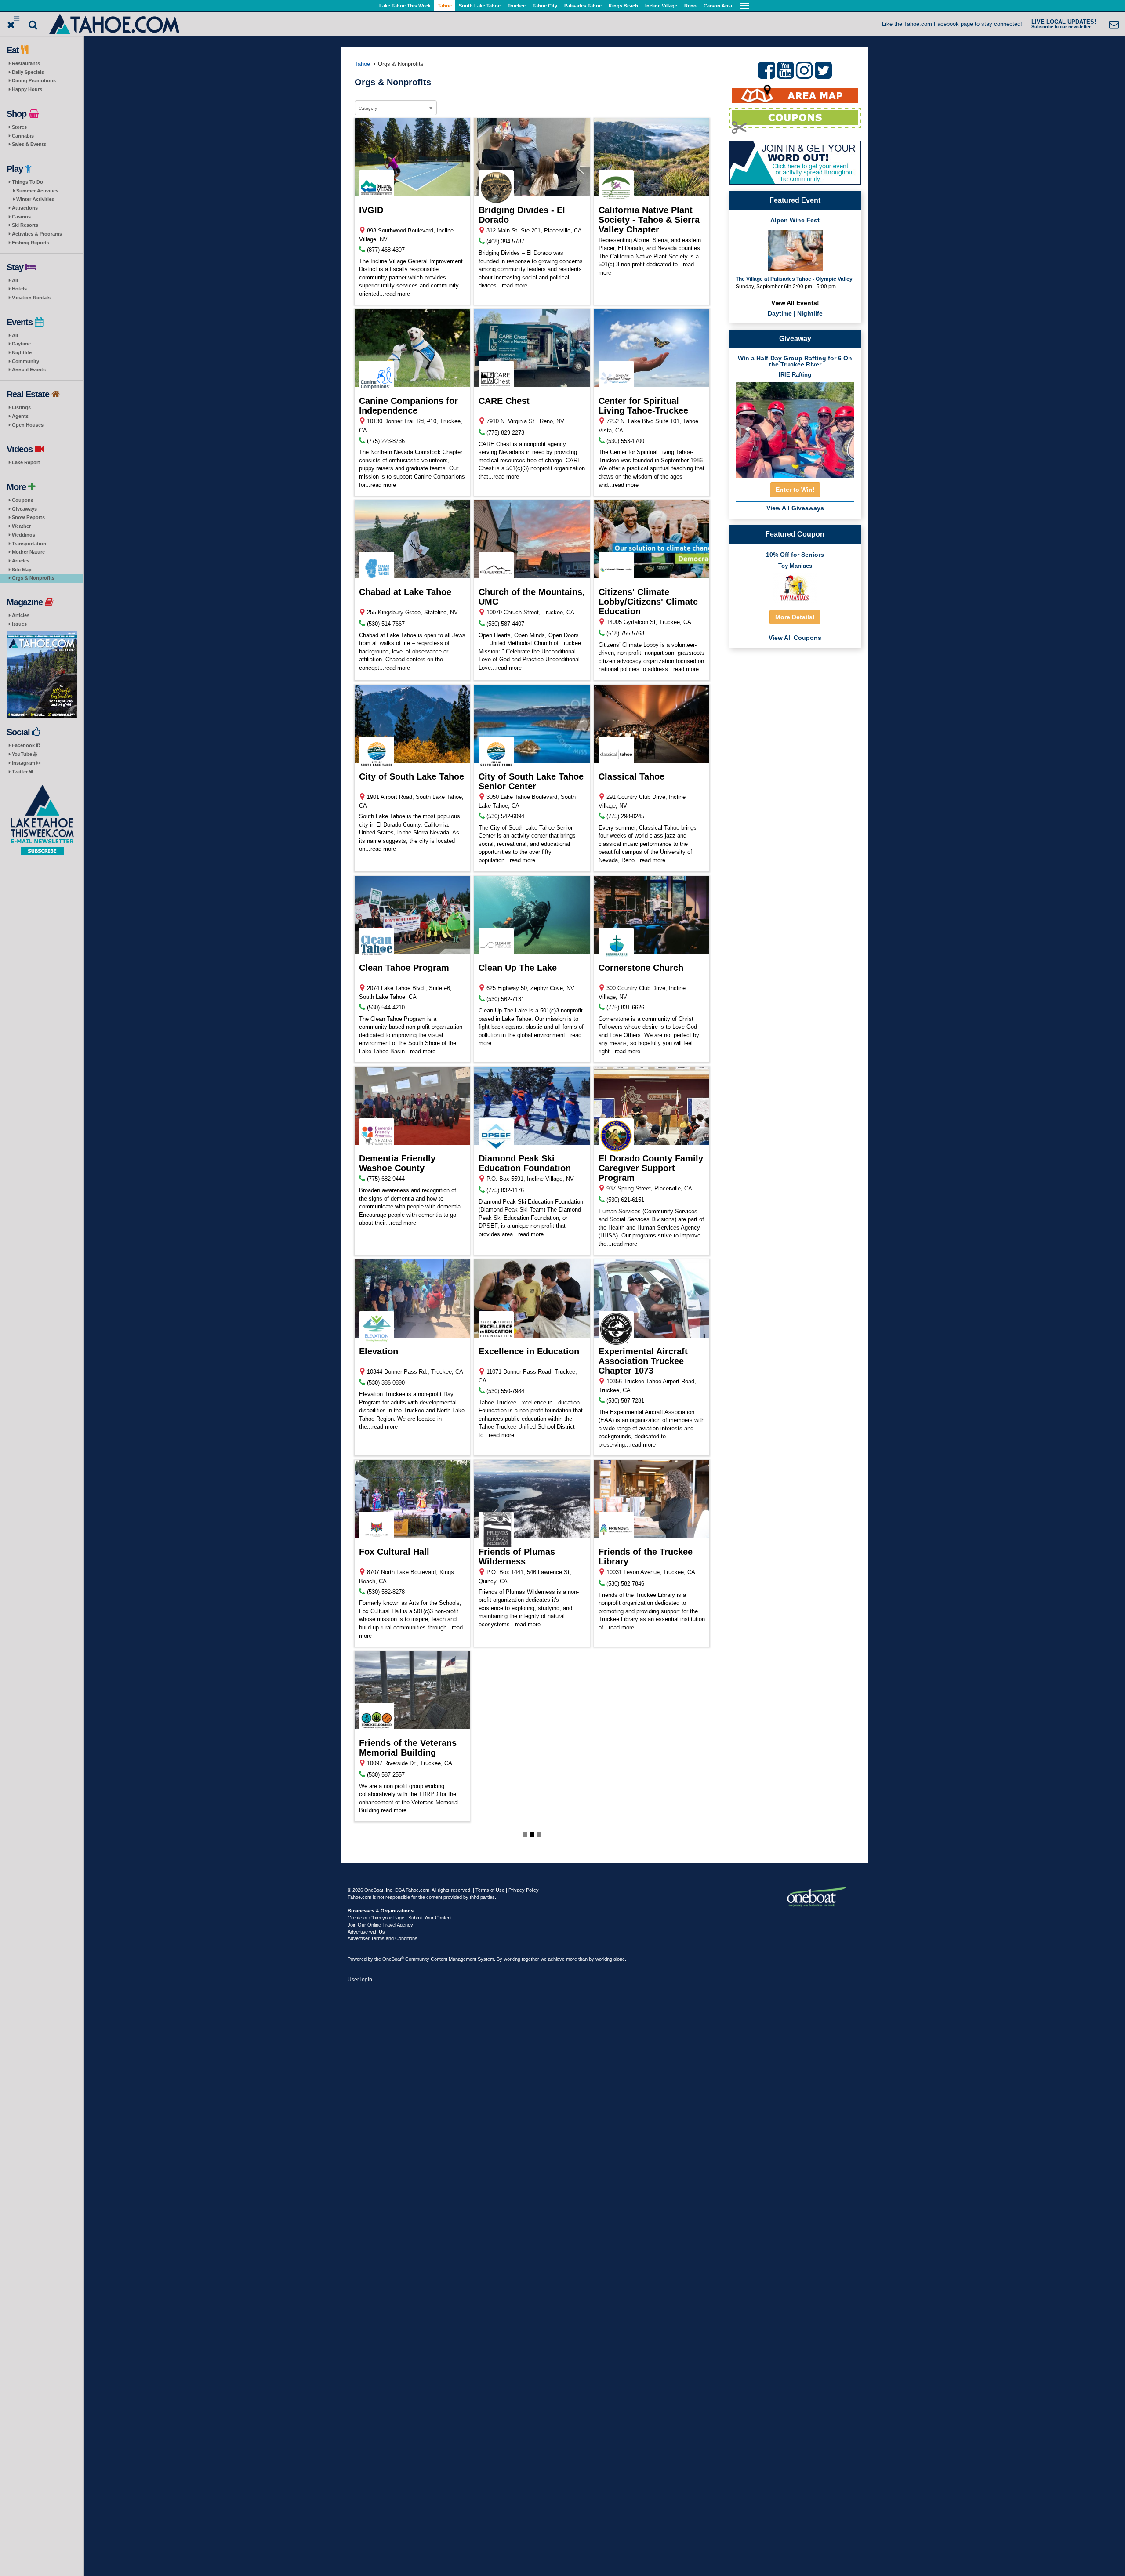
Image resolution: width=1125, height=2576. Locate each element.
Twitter (20, 772)
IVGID (371, 210)
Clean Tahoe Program (404, 968)
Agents (20, 416)
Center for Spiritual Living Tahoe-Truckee (643, 406)
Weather (21, 526)
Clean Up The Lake (518, 968)
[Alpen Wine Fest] (795, 250)
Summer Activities (37, 191)
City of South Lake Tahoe (412, 776)
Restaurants (26, 63)
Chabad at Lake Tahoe (405, 592)
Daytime (21, 344)
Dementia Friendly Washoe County (397, 1163)
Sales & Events (29, 144)
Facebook (24, 745)
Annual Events (29, 370)
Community (25, 361)
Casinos (21, 217)
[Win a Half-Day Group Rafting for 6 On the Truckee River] (795, 427)
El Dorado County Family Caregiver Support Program (651, 1168)
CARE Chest (504, 401)
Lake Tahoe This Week (405, 6)
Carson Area (718, 6)
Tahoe (445, 6)
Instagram (24, 763)
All (15, 280)
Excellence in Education (529, 1351)
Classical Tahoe (631, 776)
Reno (690, 6)
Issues (19, 624)
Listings (21, 407)
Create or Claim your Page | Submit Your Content (400, 1918)
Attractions (25, 208)
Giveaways (24, 509)
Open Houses (28, 425)
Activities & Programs (37, 234)
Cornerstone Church (641, 968)
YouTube (23, 754)
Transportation (29, 544)
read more (397, 294)
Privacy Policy (524, 1890)
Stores (19, 127)
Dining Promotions (34, 80)
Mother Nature (28, 552)
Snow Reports (28, 517)
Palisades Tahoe (583, 6)
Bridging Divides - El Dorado (522, 215)
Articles (21, 561)
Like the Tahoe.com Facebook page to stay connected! (952, 24)
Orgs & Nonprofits (33, 578)
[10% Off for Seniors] (795, 588)
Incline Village (661, 6)
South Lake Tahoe (480, 6)
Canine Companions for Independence (408, 406)
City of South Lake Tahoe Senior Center (531, 781)
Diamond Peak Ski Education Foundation (525, 1163)
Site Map (22, 570)
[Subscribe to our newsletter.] (42, 820)
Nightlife (22, 352)
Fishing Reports (31, 243)
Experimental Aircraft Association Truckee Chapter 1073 (643, 1361)
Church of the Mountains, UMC (532, 597)
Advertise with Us (366, 1932)
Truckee (517, 6)
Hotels (19, 289)
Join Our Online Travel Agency (380, 1925)
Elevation (379, 1351)
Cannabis (23, 136)
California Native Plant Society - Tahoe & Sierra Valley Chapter (649, 220)
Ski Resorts (25, 225)
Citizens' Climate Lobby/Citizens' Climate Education (648, 602)
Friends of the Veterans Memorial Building (408, 1748)
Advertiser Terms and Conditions (383, 1938)
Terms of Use (490, 1890)
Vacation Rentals (31, 298)
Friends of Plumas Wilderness (517, 1556)
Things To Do (27, 182)
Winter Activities (35, 199)
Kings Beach (623, 6)
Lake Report (26, 462)
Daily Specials (28, 72)
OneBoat (393, 1959)
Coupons (23, 500)
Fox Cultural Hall (394, 1552)
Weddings (24, 535)
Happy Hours (27, 89)
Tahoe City (545, 6)
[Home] (115, 23)
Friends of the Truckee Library (646, 1556)
